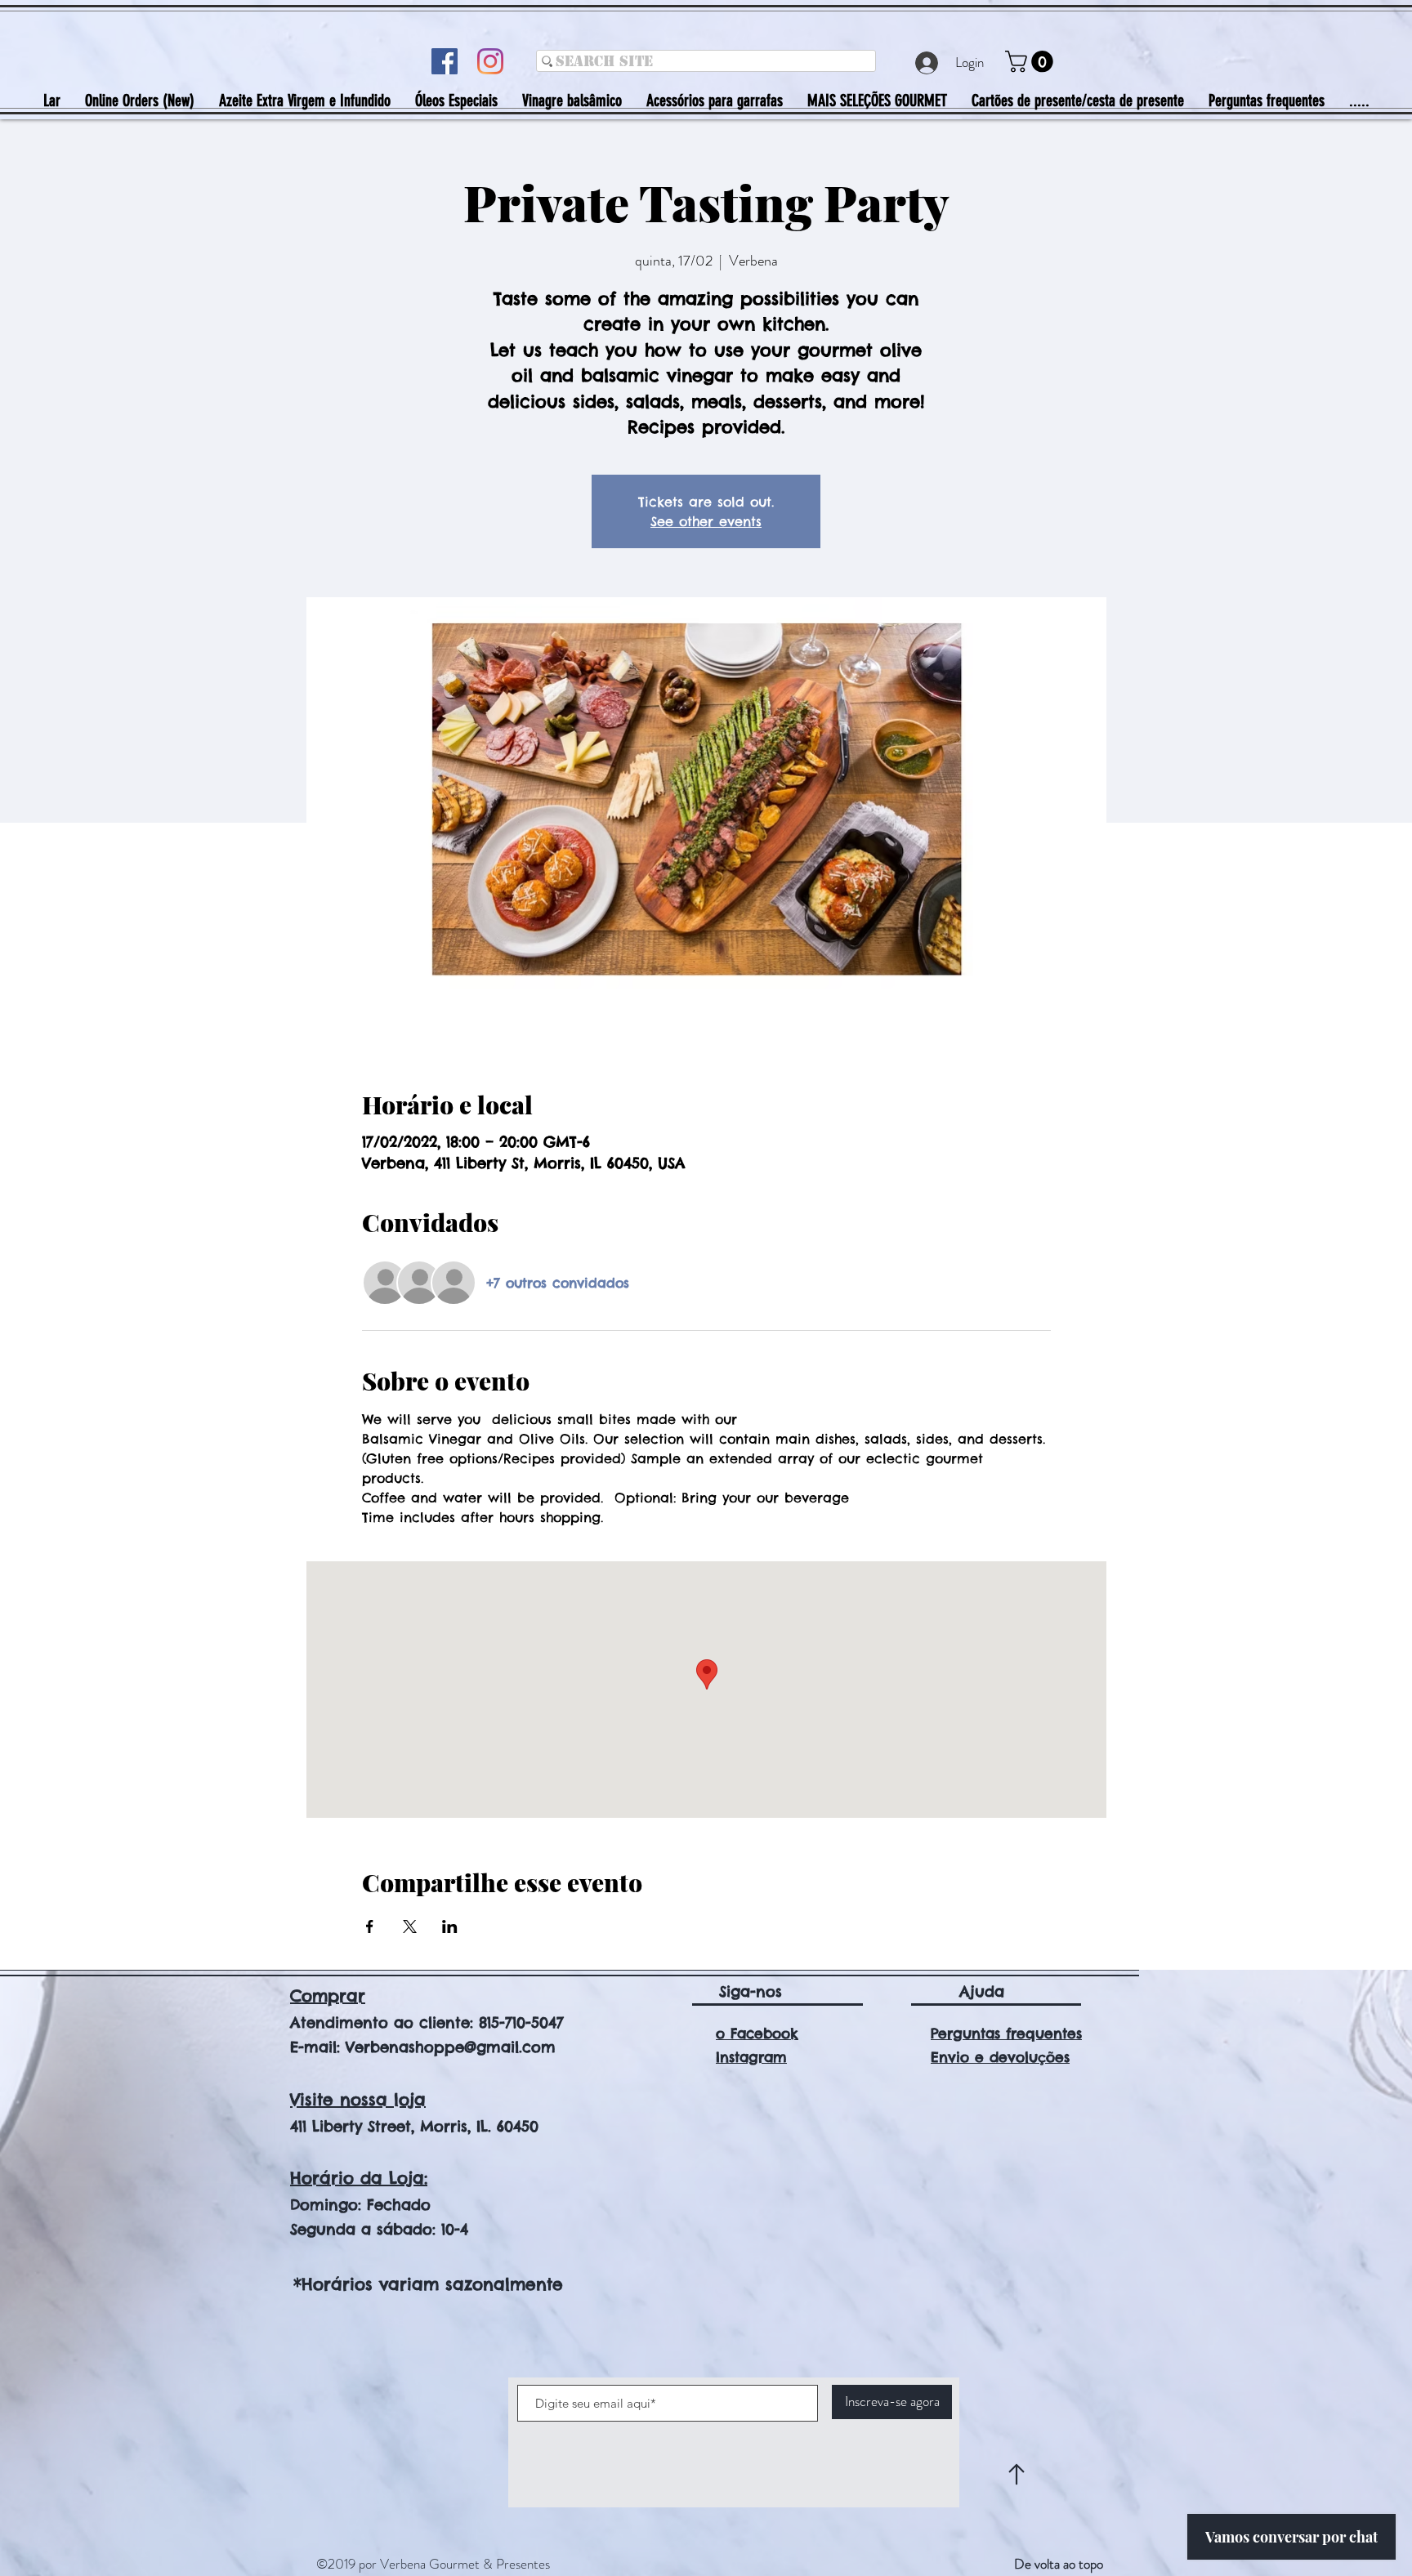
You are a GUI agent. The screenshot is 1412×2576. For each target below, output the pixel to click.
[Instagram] (490, 61)
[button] (1032, 62)
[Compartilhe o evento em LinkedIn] (450, 1926)
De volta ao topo (1059, 2564)
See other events (706, 521)
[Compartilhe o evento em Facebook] (370, 1926)
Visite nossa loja (358, 2099)
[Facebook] (445, 61)
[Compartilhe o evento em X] (410, 1926)
